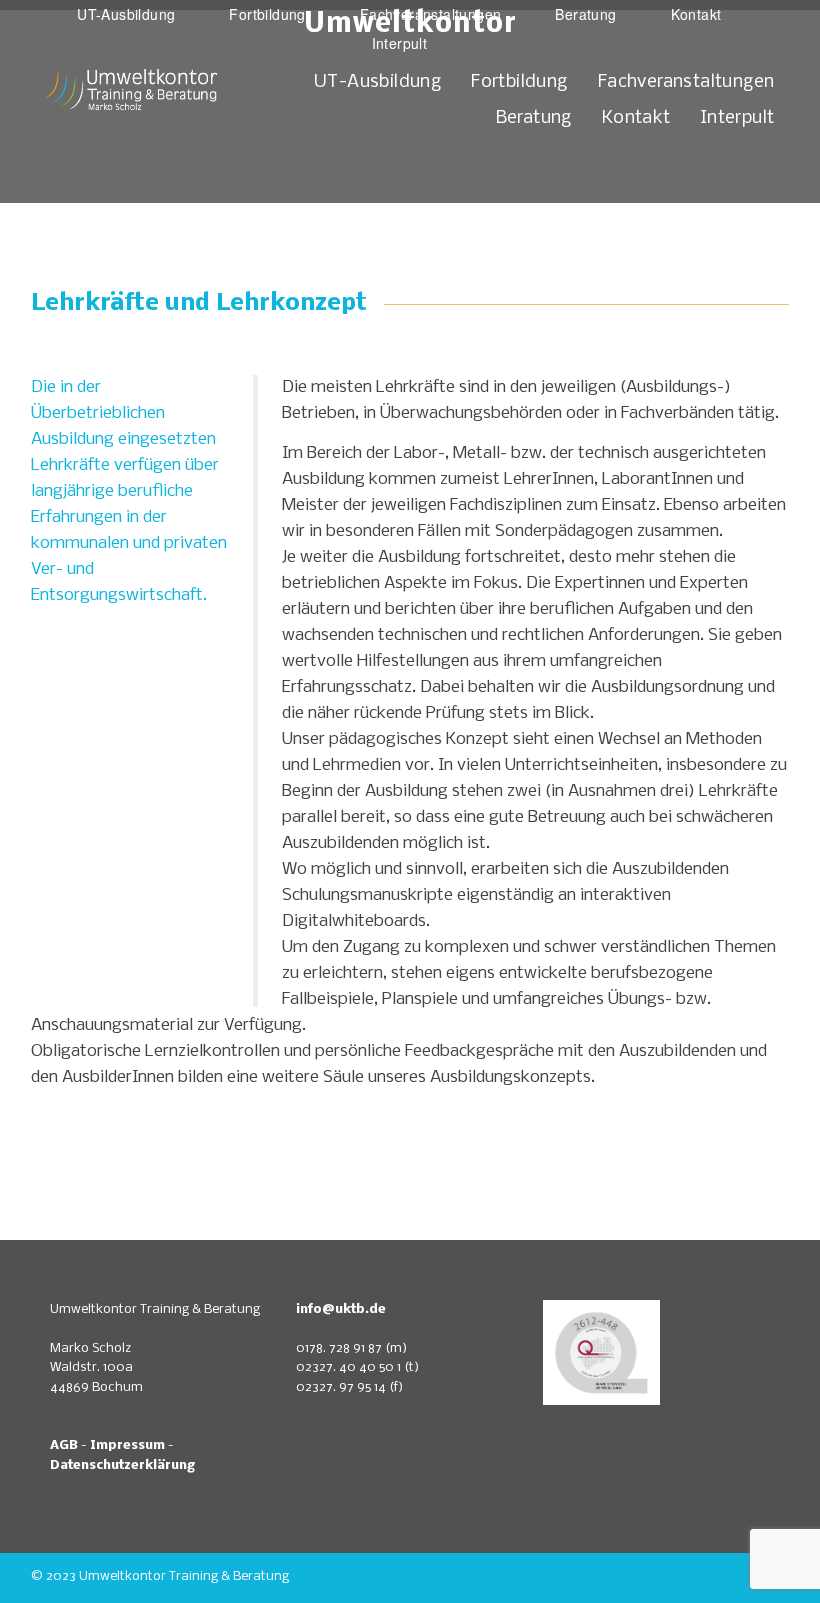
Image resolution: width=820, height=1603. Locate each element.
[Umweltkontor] (132, 146)
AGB (64, 1445)
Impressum (127, 1445)
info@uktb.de (341, 1309)
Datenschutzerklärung (122, 1465)
